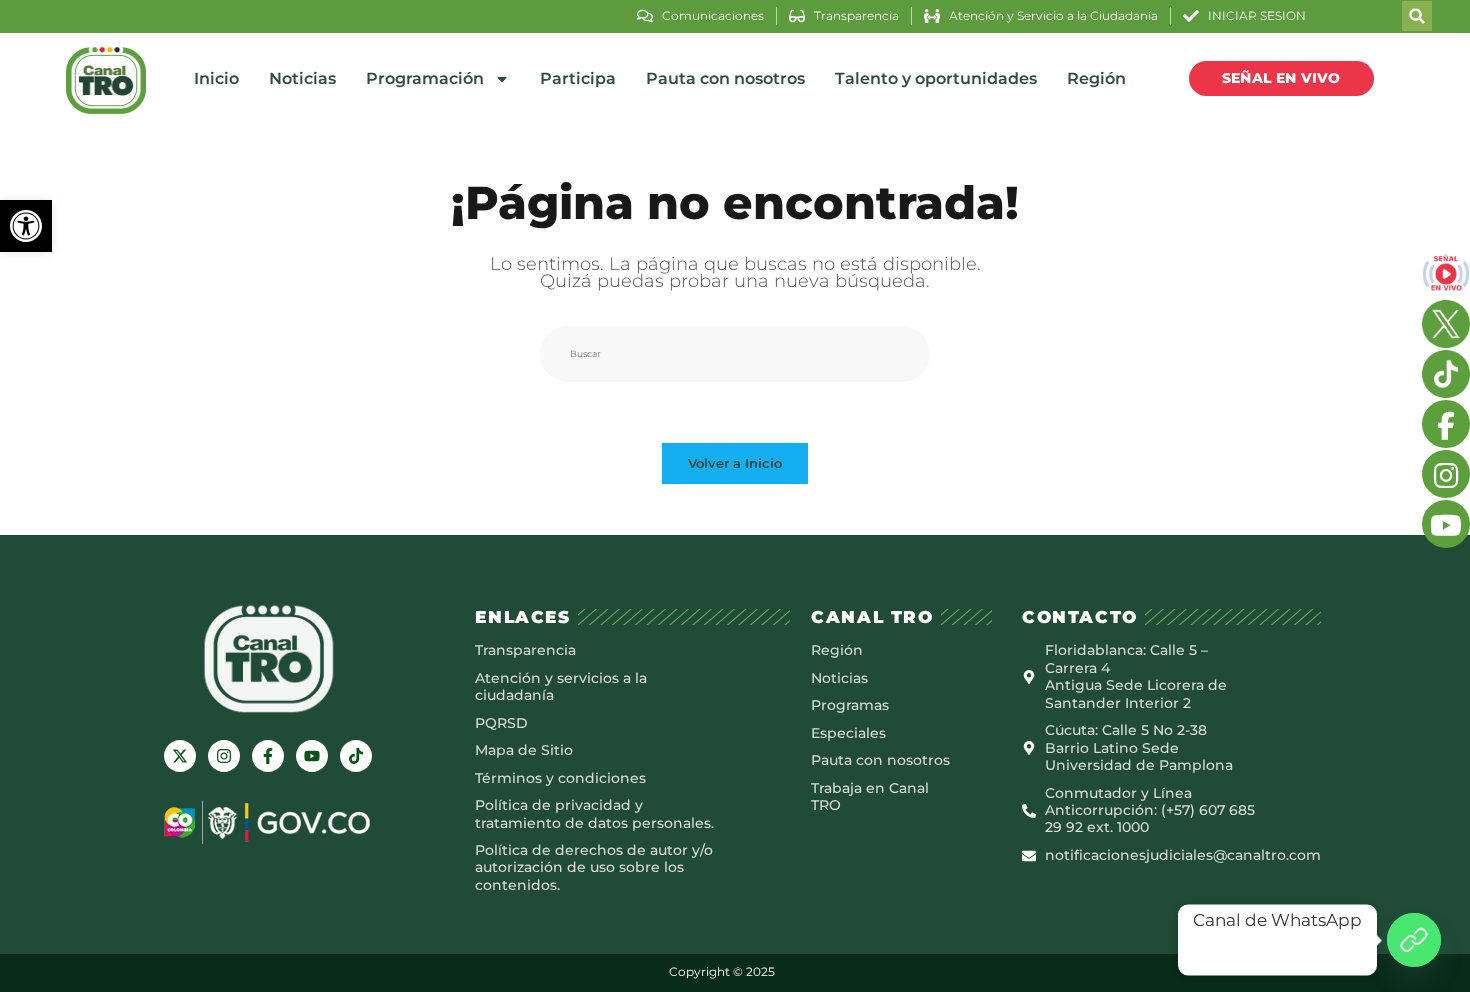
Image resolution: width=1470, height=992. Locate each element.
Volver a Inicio (735, 463)
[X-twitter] (180, 756)
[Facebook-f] (268, 756)
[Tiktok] (356, 756)
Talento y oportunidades (936, 78)
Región (1096, 78)
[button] (26, 226)
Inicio (216, 78)
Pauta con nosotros (725, 78)
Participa (578, 78)
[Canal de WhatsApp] (1414, 940)
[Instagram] (224, 756)
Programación (425, 78)
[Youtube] (312, 756)
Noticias (302, 78)
